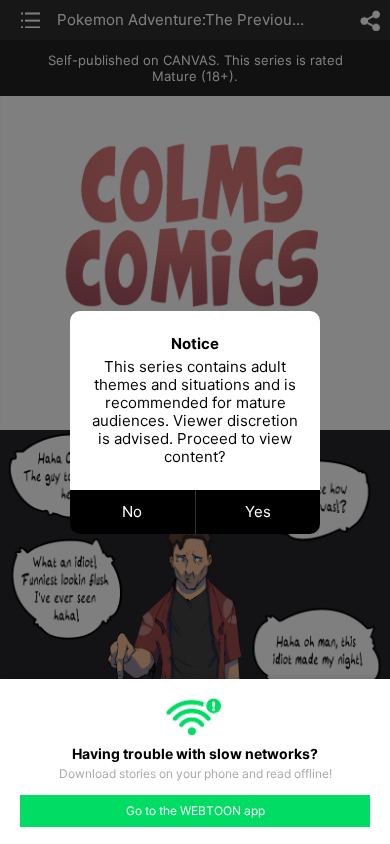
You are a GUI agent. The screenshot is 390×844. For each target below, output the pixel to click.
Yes (258, 511)
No (132, 511)
